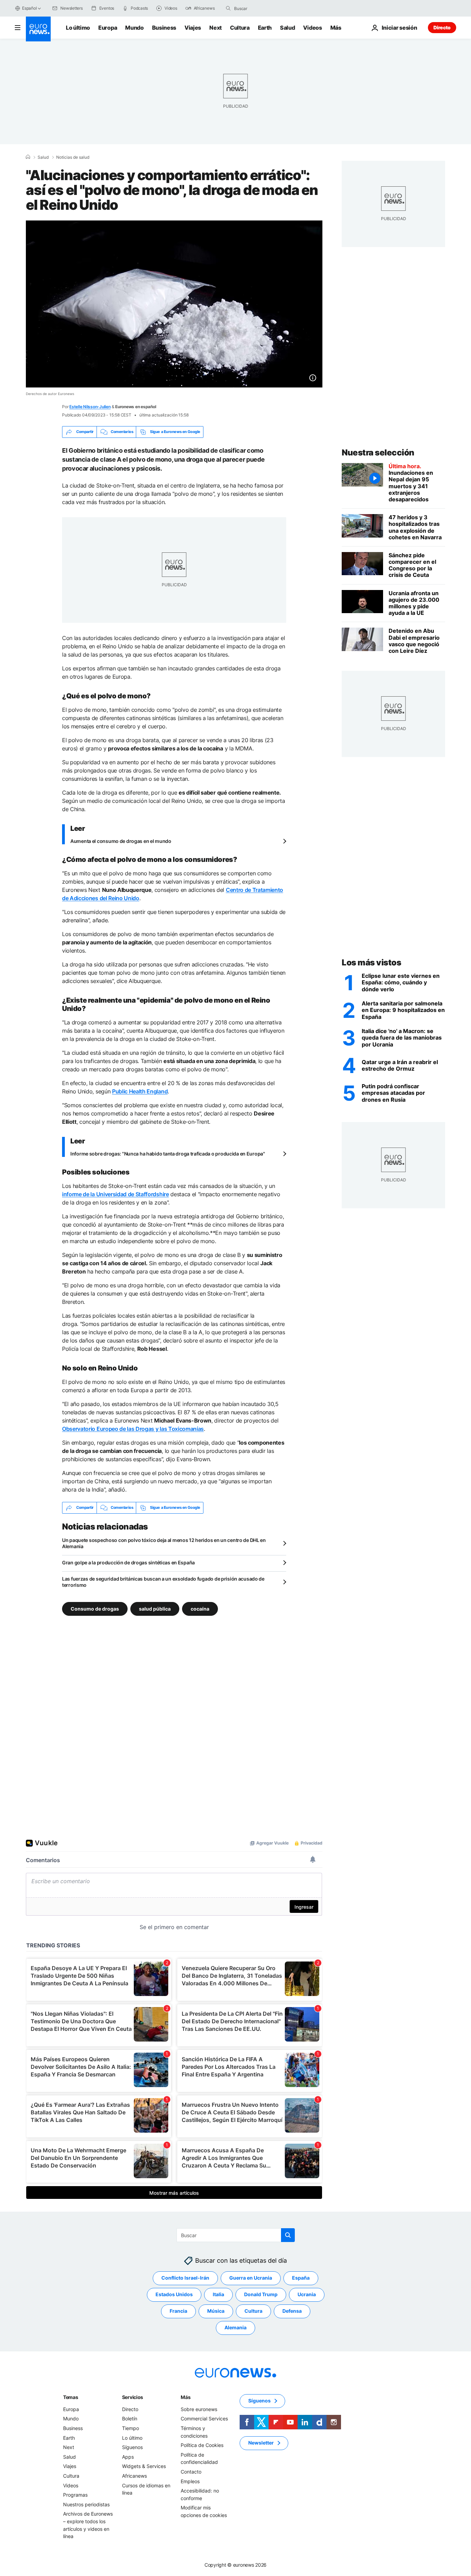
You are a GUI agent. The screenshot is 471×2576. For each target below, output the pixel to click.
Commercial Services (204, 2418)
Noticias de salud (73, 157)
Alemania (235, 2327)
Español (29, 8)
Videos (312, 28)
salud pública (155, 1608)
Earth (265, 28)
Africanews (134, 2476)
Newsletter (261, 2443)
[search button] (228, 8)
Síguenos (132, 2447)
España (301, 2278)
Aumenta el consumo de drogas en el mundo (121, 841)
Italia (218, 2294)
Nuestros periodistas (86, 2504)
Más (186, 2397)
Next (216, 28)
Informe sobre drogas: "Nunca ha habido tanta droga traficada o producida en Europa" (168, 1154)
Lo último (78, 28)
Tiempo (131, 2428)
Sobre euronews (199, 2409)
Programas (75, 2495)
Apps (128, 2457)
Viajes (193, 28)
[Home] (28, 157)
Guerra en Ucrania (251, 2278)
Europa (108, 28)
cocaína (200, 1608)
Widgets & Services (144, 2466)
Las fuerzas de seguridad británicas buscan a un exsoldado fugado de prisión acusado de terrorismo (163, 1582)
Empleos (190, 2481)
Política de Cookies (202, 2445)
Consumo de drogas (95, 1608)
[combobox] (263, 8)
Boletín (130, 2418)
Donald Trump (261, 2294)
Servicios (133, 2397)
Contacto (191, 2472)
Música (216, 2311)
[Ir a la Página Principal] (38, 29)
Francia (178, 2311)
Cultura (240, 28)
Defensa (292, 2311)
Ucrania (307, 2294)
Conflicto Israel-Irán (185, 2278)
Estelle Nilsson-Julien (90, 407)
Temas (71, 2397)
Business (164, 28)
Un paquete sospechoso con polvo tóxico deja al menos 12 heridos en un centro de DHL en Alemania (164, 1543)
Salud (287, 28)
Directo (442, 27)
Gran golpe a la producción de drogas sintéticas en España (128, 1562)
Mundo (134, 28)
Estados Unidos (174, 2294)
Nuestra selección (378, 453)
